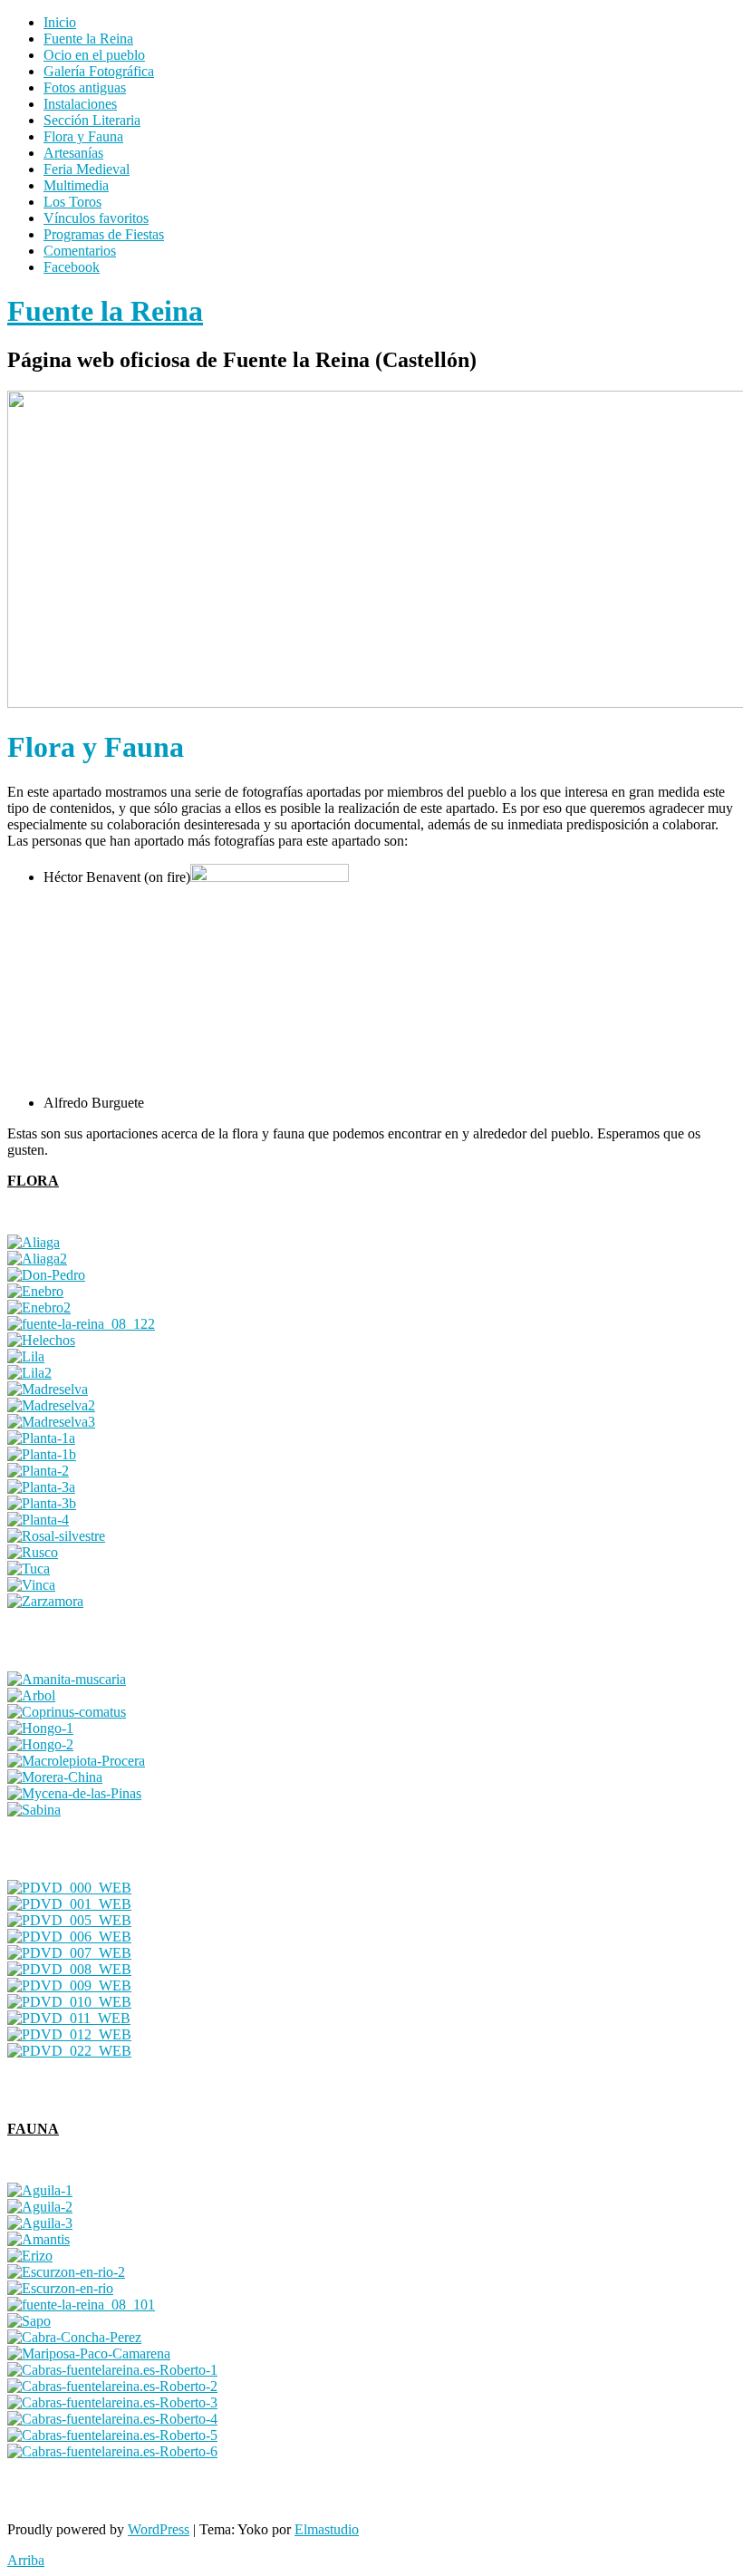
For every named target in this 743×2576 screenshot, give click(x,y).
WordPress (159, 2529)
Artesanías (73, 153)
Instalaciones (80, 104)
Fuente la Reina (88, 39)
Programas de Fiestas (104, 234)
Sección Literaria (92, 120)
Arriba (26, 2560)
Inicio (60, 22)
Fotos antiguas (85, 87)
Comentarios (80, 251)
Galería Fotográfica (99, 71)
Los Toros (72, 202)
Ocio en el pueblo (94, 55)
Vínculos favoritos (96, 218)
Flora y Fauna (83, 136)
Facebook (72, 267)
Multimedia (76, 185)
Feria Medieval (87, 169)
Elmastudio (327, 2529)
